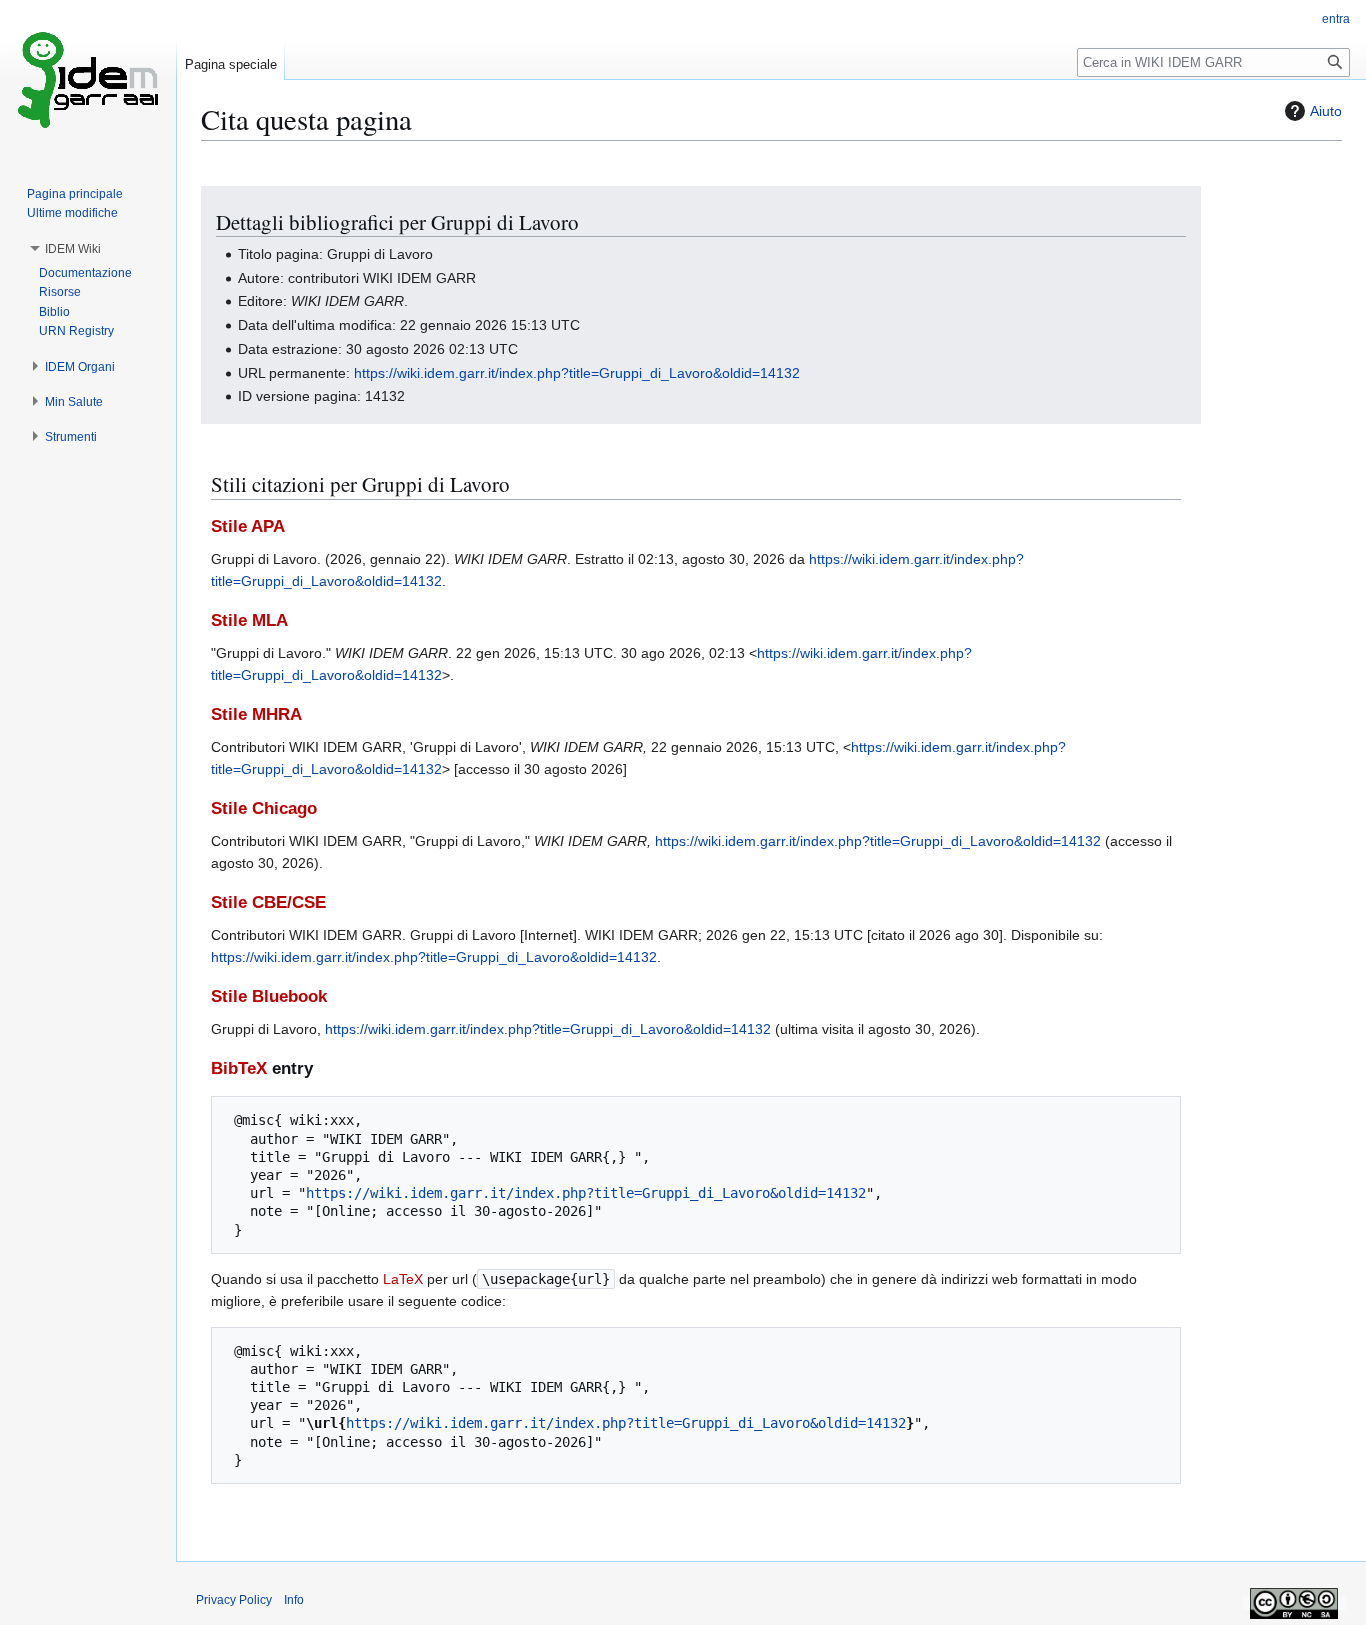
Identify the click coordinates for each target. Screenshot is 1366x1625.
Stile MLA (249, 620)
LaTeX (403, 1279)
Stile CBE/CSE (268, 902)
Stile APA (248, 526)
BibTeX (239, 1068)
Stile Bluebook (269, 996)
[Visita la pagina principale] (88, 80)
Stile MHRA (256, 714)
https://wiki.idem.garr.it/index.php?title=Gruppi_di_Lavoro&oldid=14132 (577, 373)
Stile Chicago (264, 808)
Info (294, 1600)
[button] (73, 249)
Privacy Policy (234, 1600)
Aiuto (1326, 111)
